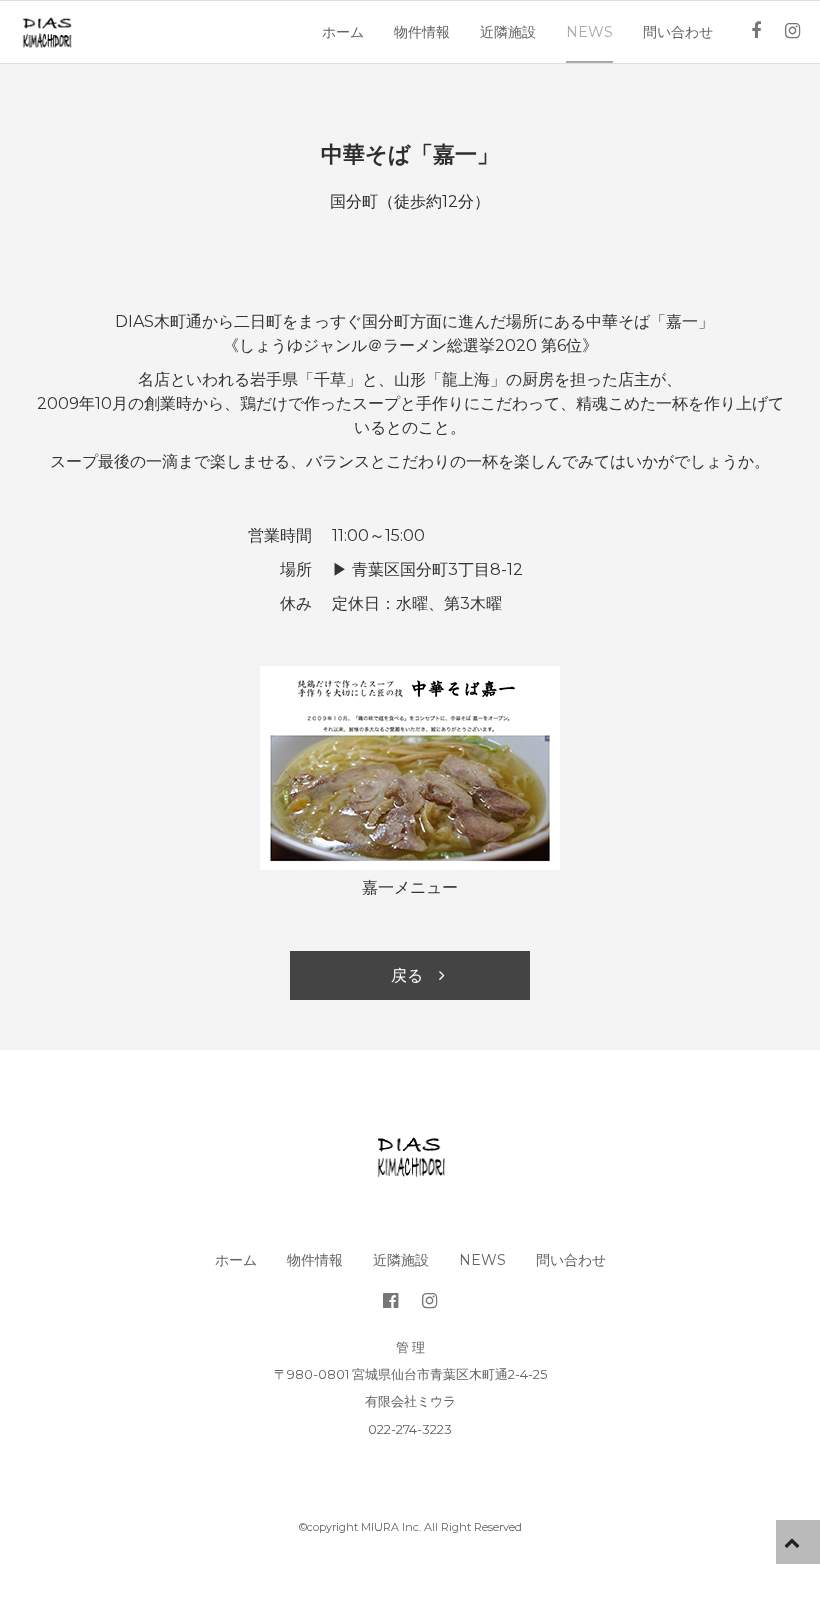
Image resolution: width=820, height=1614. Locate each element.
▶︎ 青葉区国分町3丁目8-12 (427, 569)
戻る (407, 975)
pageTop (798, 1542)
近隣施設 (508, 32)
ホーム (343, 32)
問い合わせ (678, 32)
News (589, 32)
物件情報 (422, 32)
